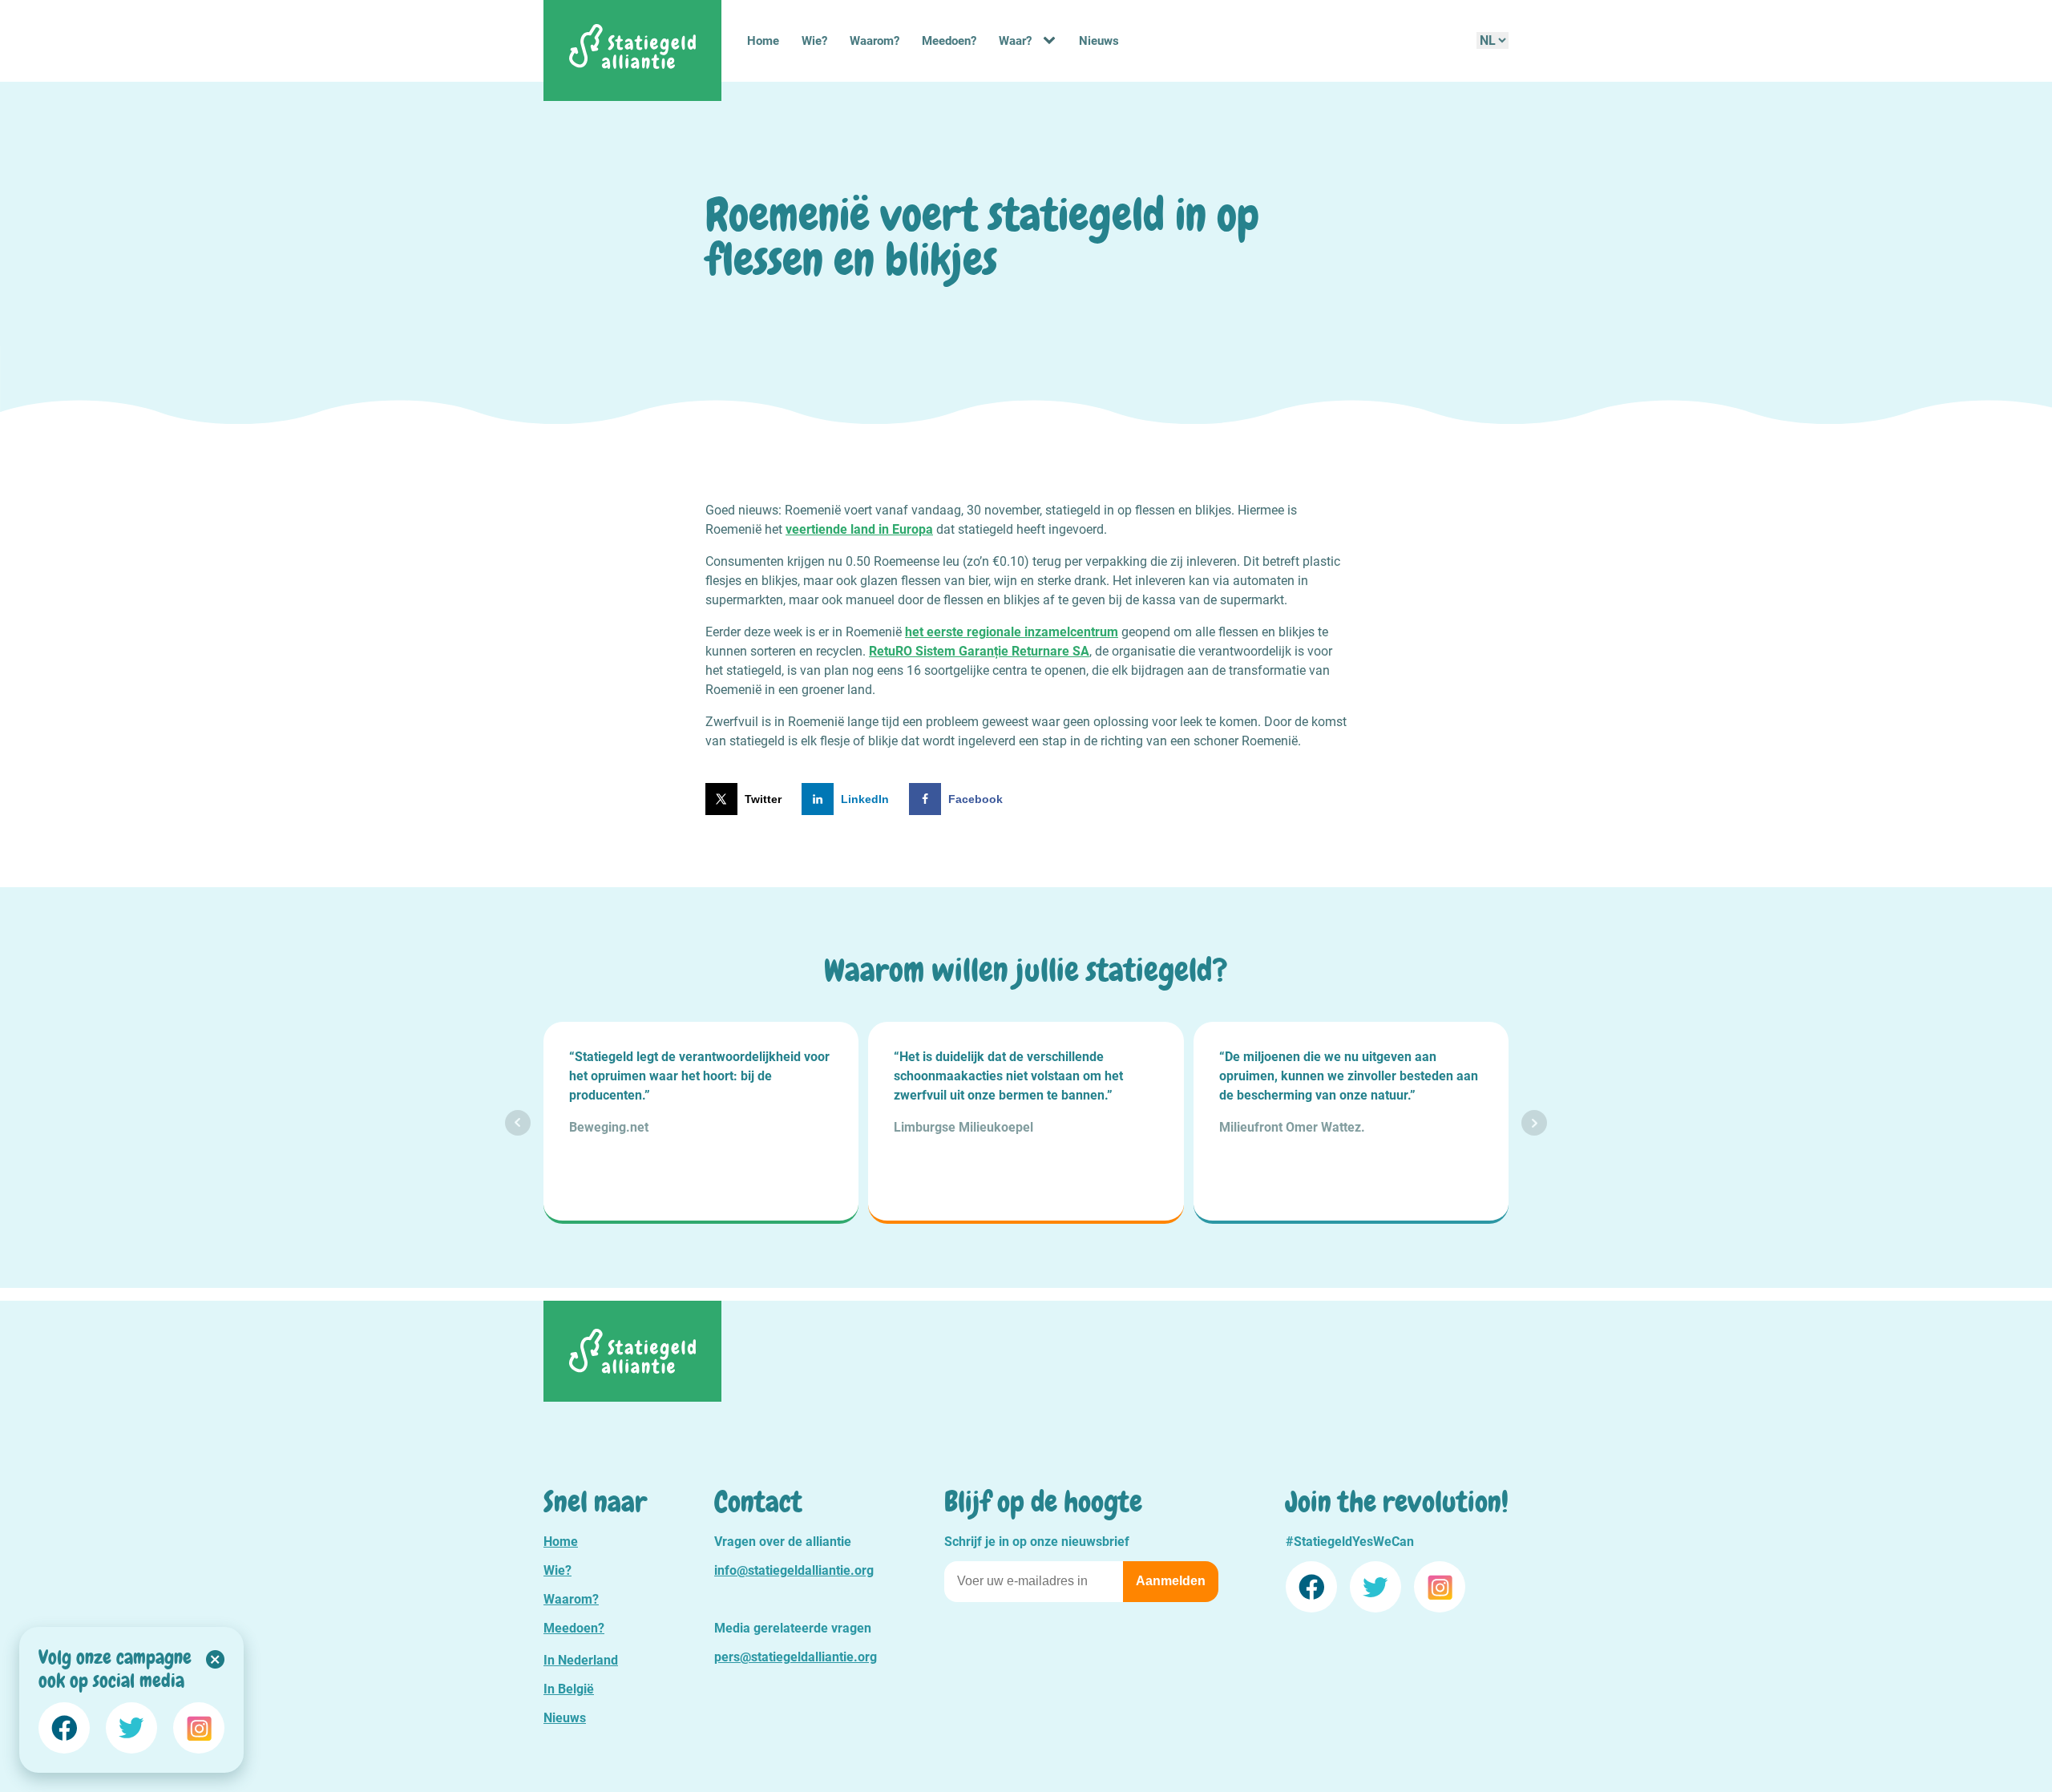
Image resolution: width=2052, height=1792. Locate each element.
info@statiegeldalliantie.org (794, 1570)
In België (569, 1689)
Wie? (814, 41)
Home (763, 41)
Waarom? (875, 41)
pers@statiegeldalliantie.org (796, 1657)
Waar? (1015, 41)
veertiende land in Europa (859, 529)
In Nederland (581, 1660)
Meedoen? (949, 41)
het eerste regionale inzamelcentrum (1012, 632)
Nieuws (1099, 41)
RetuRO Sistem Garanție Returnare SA (979, 651)
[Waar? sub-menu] (1052, 41)
